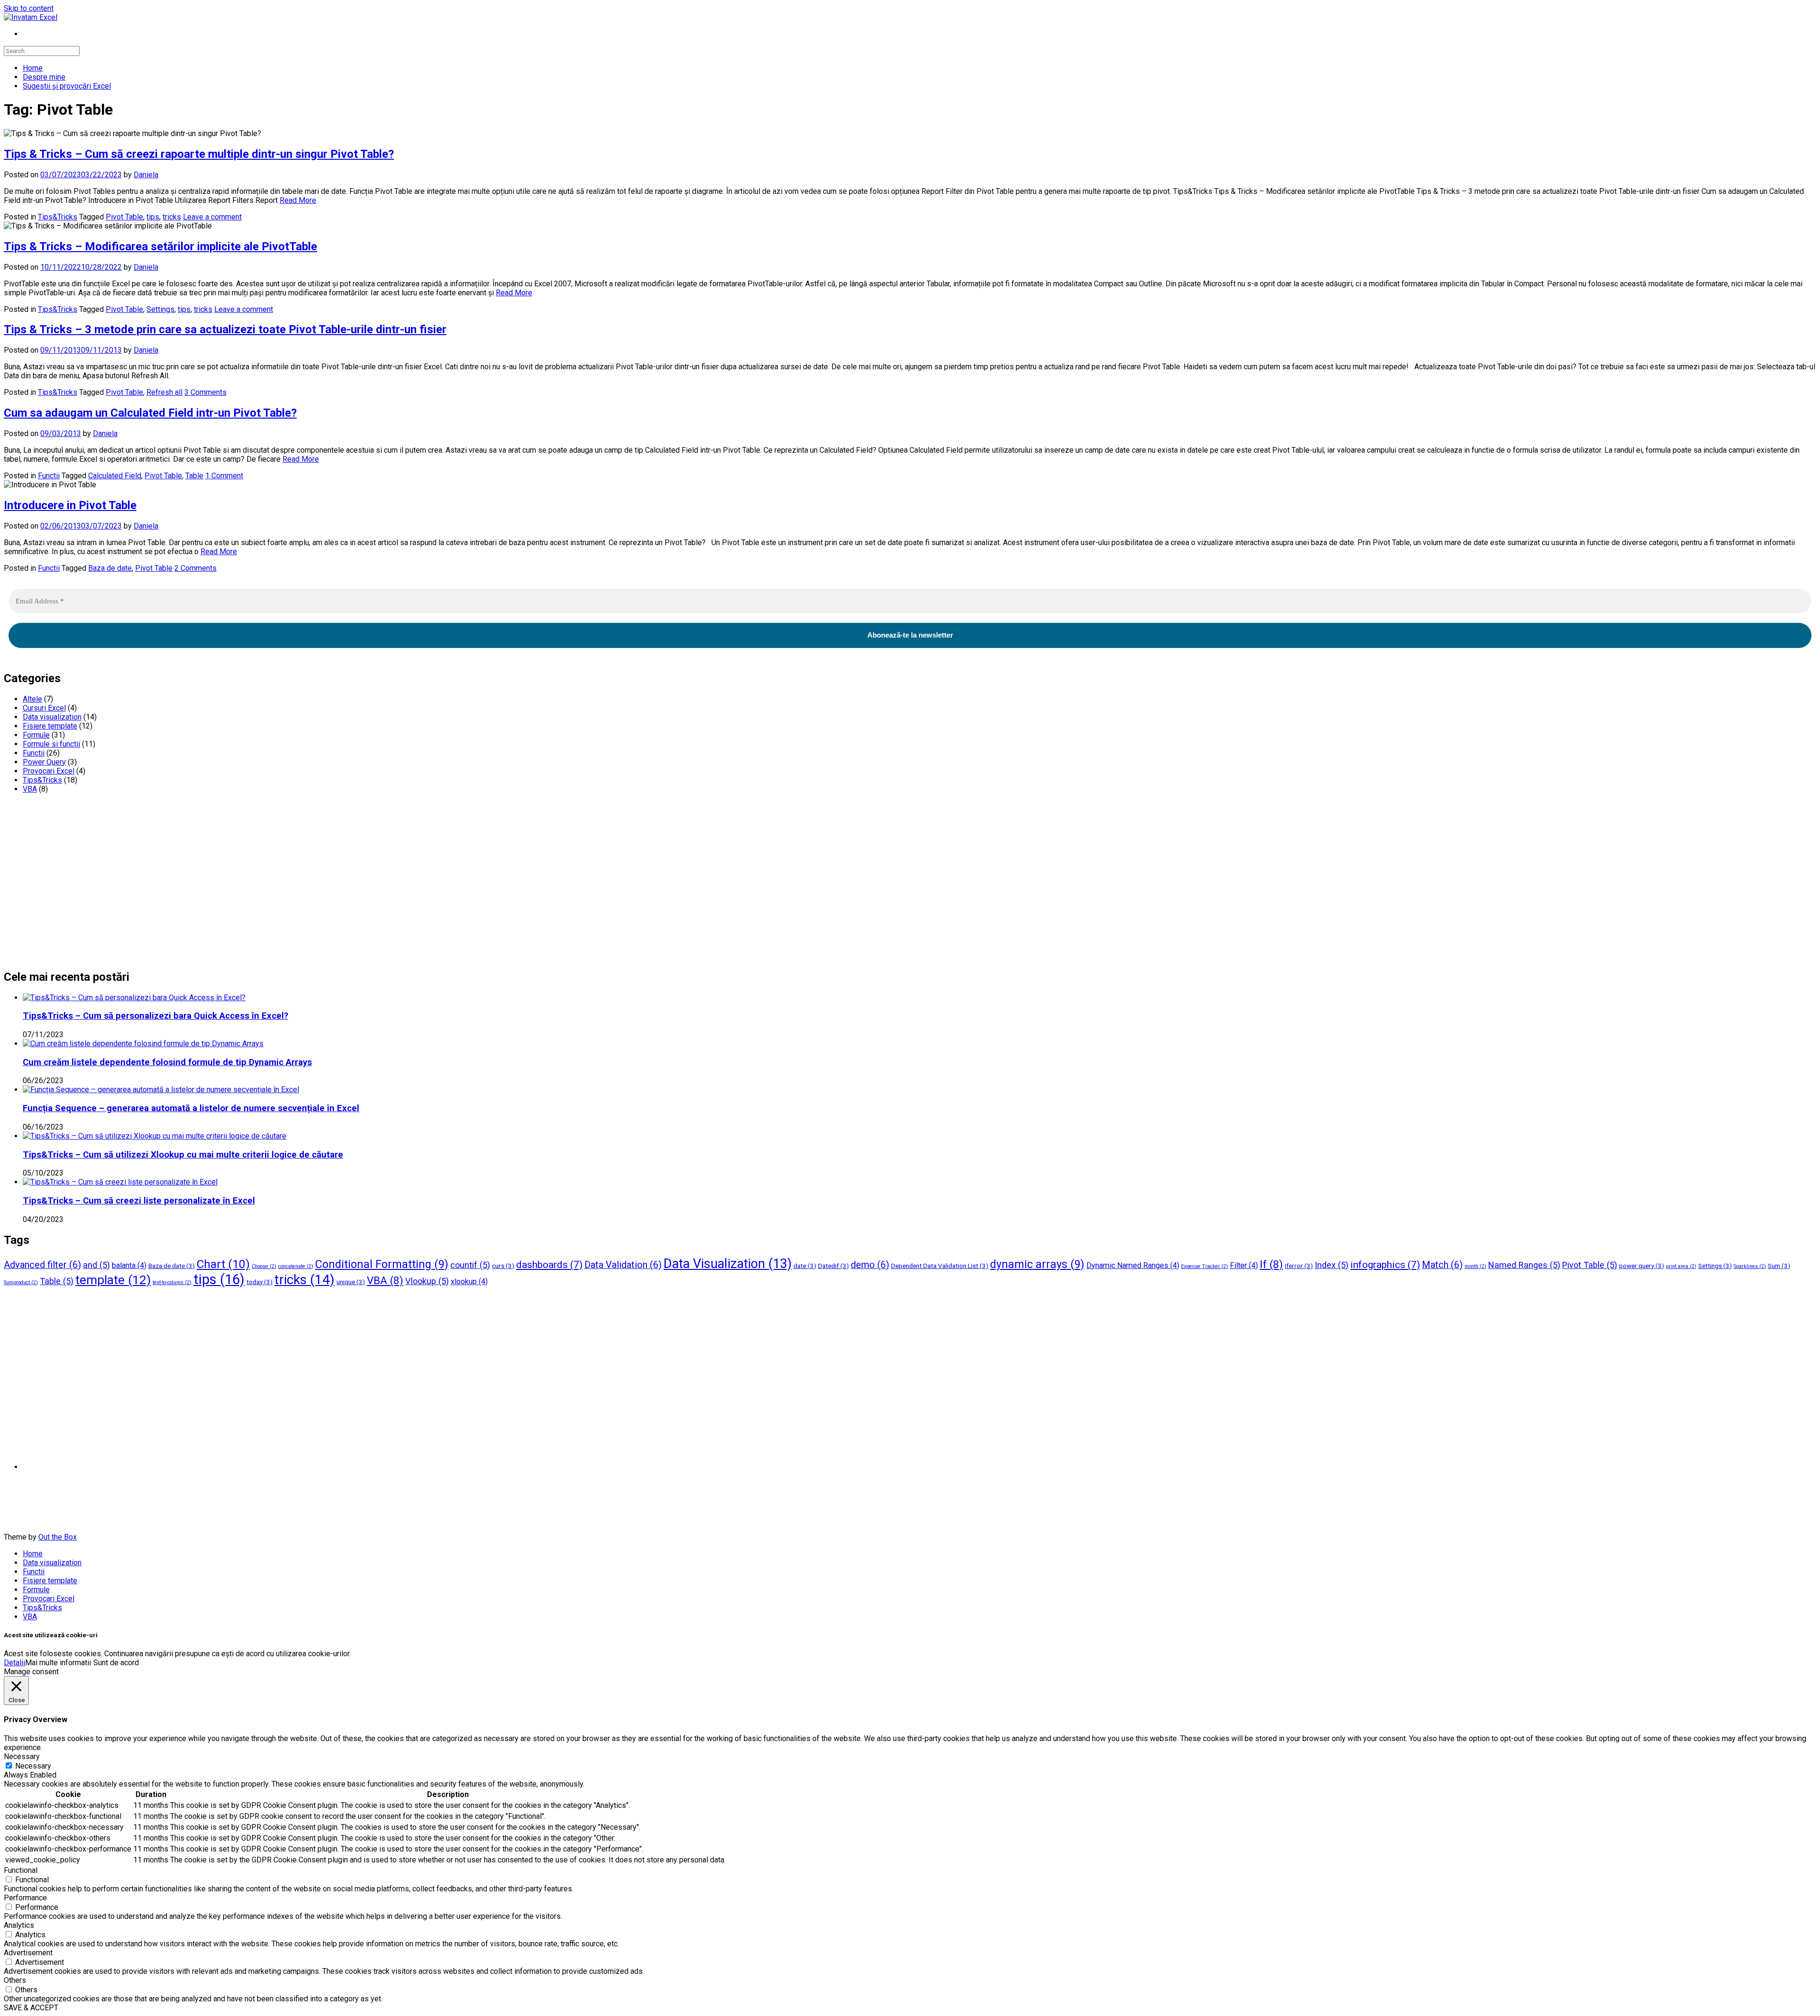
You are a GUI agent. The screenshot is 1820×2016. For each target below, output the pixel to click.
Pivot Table (124, 217)
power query (1642, 1266)
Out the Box (58, 1537)
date (805, 1266)
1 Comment (224, 476)
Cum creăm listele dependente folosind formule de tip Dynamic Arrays (167, 1062)
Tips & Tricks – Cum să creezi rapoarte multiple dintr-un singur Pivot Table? (199, 154)
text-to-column (172, 1282)
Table (194, 476)
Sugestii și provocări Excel (67, 86)
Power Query (44, 762)
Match (1442, 1265)
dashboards (549, 1264)
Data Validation (623, 1265)
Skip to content (29, 8)
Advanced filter (42, 1265)
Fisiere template (50, 726)
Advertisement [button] (28, 1953)
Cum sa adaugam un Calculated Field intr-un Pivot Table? (150, 413)
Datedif (833, 1266)
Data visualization (52, 717)
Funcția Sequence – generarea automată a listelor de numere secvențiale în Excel (191, 1108)
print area (1681, 1266)
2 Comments (196, 568)
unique (351, 1282)
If (1271, 1264)
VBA (30, 789)
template (113, 1280)
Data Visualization (728, 1264)
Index (1332, 1265)
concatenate (296, 1266)
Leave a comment (212, 217)
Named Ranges (1524, 1265)
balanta (129, 1265)
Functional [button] (21, 1870)
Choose (264, 1266)
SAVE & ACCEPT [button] (31, 2008)
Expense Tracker (1205, 1266)
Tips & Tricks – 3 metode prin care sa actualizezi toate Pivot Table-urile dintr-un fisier (225, 329)
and (96, 1265)
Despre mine (44, 77)
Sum (1779, 1266)
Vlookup (427, 1281)
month (1475, 1266)
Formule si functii (51, 744)
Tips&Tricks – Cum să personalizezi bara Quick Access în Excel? (155, 1016)
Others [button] (15, 1980)
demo (870, 1265)
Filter (1244, 1265)
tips (153, 217)
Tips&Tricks (58, 217)
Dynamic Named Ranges (1133, 1265)
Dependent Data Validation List (940, 1266)
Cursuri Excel (44, 708)
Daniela (146, 175)
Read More (298, 200)
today (259, 1282)
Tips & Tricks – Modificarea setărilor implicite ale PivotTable (160, 246)
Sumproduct (21, 1282)
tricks (172, 217)
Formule (36, 735)
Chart (223, 1264)
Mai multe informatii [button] (58, 1663)
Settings (160, 309)
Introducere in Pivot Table (70, 505)
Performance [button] (25, 1898)
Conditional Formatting (382, 1264)
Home (33, 68)
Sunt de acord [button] (116, 1663)
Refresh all (164, 392)
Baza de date (110, 568)
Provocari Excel (49, 771)
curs (503, 1266)
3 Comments (205, 392)
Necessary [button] (22, 1756)
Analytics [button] (19, 1925)
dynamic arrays (1037, 1264)
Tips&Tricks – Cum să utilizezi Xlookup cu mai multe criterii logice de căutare (183, 1155)
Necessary (33, 1766)
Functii (49, 476)
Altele (32, 699)
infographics (1385, 1264)
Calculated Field (115, 476)
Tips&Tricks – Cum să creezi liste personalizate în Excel (139, 1201)
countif (470, 1265)
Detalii (14, 1663)
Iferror (1299, 1266)
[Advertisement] (288, 885)
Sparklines (1750, 1266)
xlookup (469, 1282)
